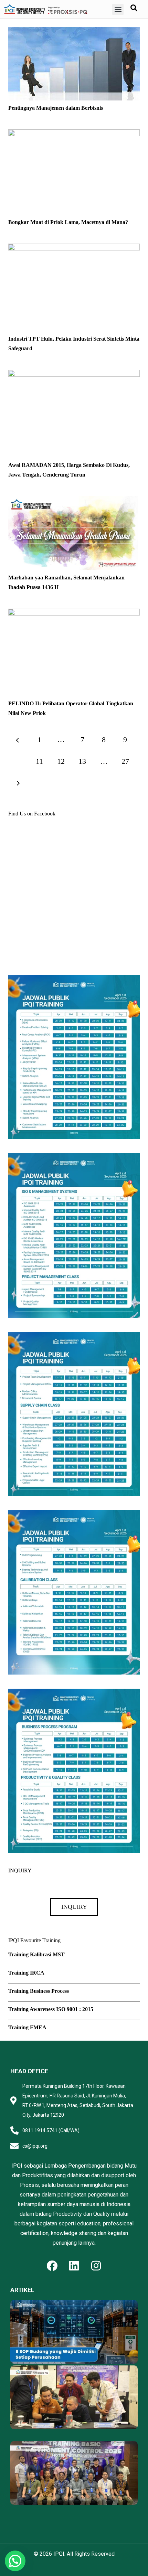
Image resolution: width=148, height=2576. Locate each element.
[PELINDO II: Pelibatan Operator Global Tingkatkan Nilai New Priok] (74, 613)
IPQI (59, 2554)
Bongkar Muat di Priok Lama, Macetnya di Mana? (68, 222)
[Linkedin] (74, 2266)
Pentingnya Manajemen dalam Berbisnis (56, 108)
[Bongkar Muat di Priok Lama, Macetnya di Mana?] (74, 134)
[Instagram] (96, 2266)
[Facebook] (52, 2266)
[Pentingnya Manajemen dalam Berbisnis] (74, 32)
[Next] (18, 783)
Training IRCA (26, 1973)
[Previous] (18, 740)
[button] (118, 9)
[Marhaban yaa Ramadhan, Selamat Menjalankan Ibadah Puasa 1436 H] (74, 501)
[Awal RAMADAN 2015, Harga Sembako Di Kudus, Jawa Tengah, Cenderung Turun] (74, 375)
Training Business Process (39, 1991)
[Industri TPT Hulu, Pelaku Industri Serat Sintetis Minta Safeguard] (74, 248)
